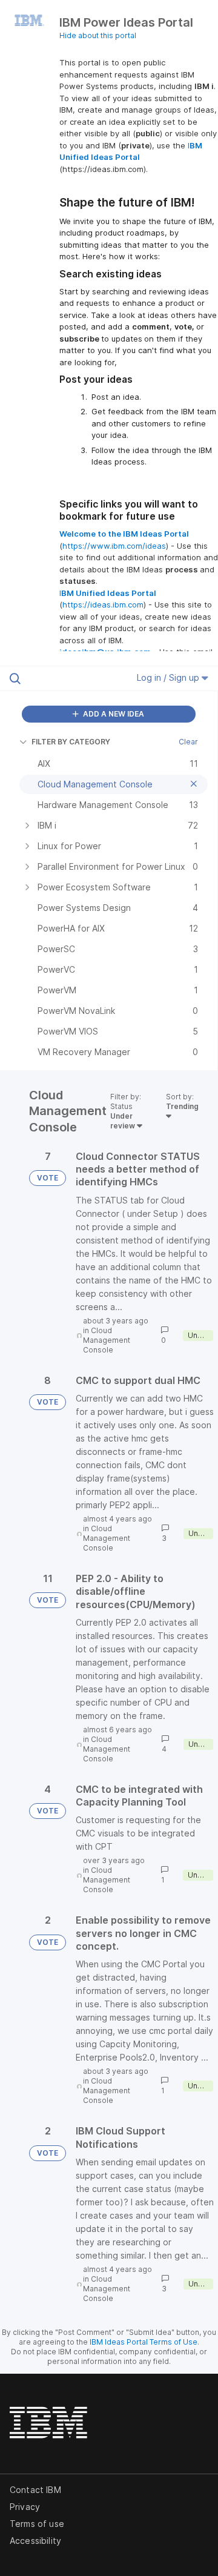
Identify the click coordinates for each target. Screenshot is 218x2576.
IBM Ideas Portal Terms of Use (144, 2342)
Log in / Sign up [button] (169, 677)
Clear (188, 742)
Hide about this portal (98, 35)
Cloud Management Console (107, 1340)
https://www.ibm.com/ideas (114, 546)
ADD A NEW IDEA (113, 714)
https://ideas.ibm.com (103, 604)
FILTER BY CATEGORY (71, 742)
